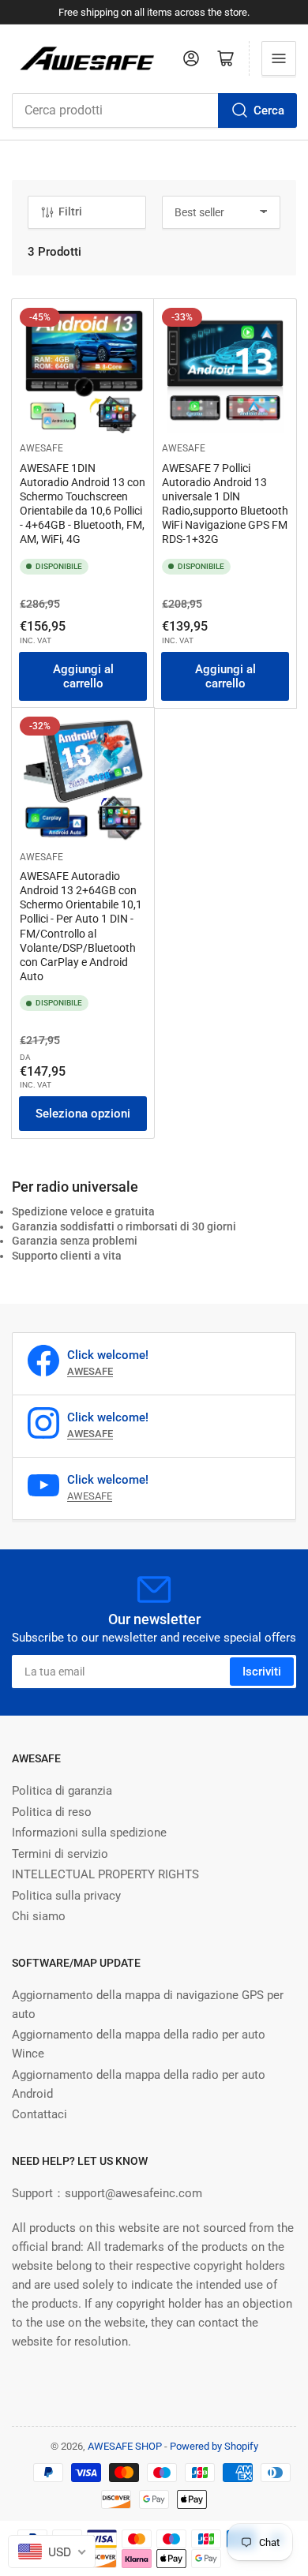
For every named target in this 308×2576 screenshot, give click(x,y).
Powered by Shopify (214, 2446)
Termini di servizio (60, 1854)
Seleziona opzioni (83, 1114)
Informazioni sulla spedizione (89, 1833)
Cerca (269, 110)
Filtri (70, 212)
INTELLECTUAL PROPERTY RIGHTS (105, 1874)
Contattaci (39, 2114)
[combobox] (154, 110)
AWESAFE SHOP (125, 2446)
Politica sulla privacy (66, 1896)
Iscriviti (262, 1672)
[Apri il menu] (279, 58)
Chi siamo (39, 1916)
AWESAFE (41, 448)
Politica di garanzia (62, 1791)
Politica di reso (52, 1812)
